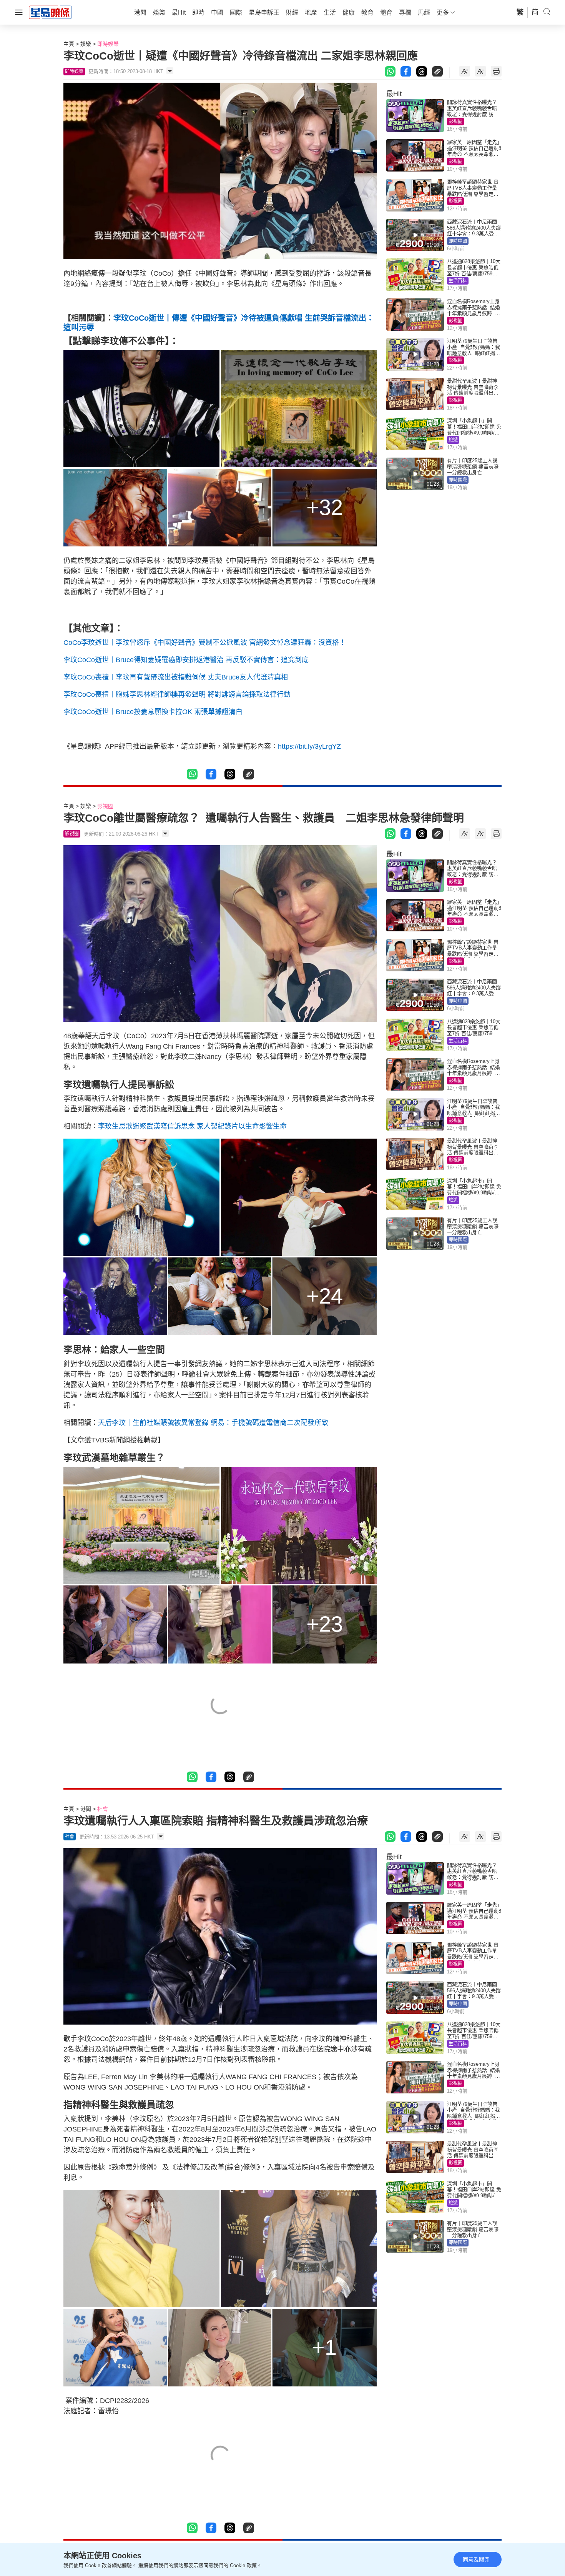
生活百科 (458, 281)
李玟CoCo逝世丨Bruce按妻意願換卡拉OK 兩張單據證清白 (153, 712)
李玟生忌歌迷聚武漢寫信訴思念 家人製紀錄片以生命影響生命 (192, 1126)
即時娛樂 (108, 44)
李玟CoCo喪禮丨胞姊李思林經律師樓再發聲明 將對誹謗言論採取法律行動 (177, 694)
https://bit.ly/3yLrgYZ (309, 746)
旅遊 (453, 440)
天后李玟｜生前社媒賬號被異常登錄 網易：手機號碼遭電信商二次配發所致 (213, 1423)
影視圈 (455, 122)
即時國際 (458, 480)
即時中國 (458, 241)
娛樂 (86, 44)
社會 (103, 1809)
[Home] (50, 12)
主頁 (69, 44)
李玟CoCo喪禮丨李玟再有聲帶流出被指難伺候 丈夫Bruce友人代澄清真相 (176, 677)
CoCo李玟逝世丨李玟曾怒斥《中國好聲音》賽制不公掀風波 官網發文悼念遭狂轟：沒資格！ (205, 643)
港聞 (86, 1809)
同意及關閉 (476, 2559)
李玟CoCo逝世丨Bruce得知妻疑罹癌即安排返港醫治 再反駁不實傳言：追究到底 (186, 660)
